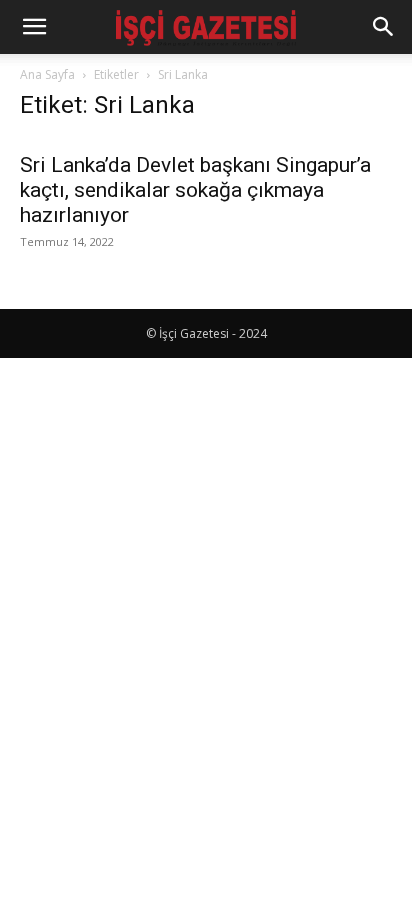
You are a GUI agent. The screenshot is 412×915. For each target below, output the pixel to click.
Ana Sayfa (47, 74)
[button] (34, 27)
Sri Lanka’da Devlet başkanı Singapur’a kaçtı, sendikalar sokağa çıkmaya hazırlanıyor (195, 190)
